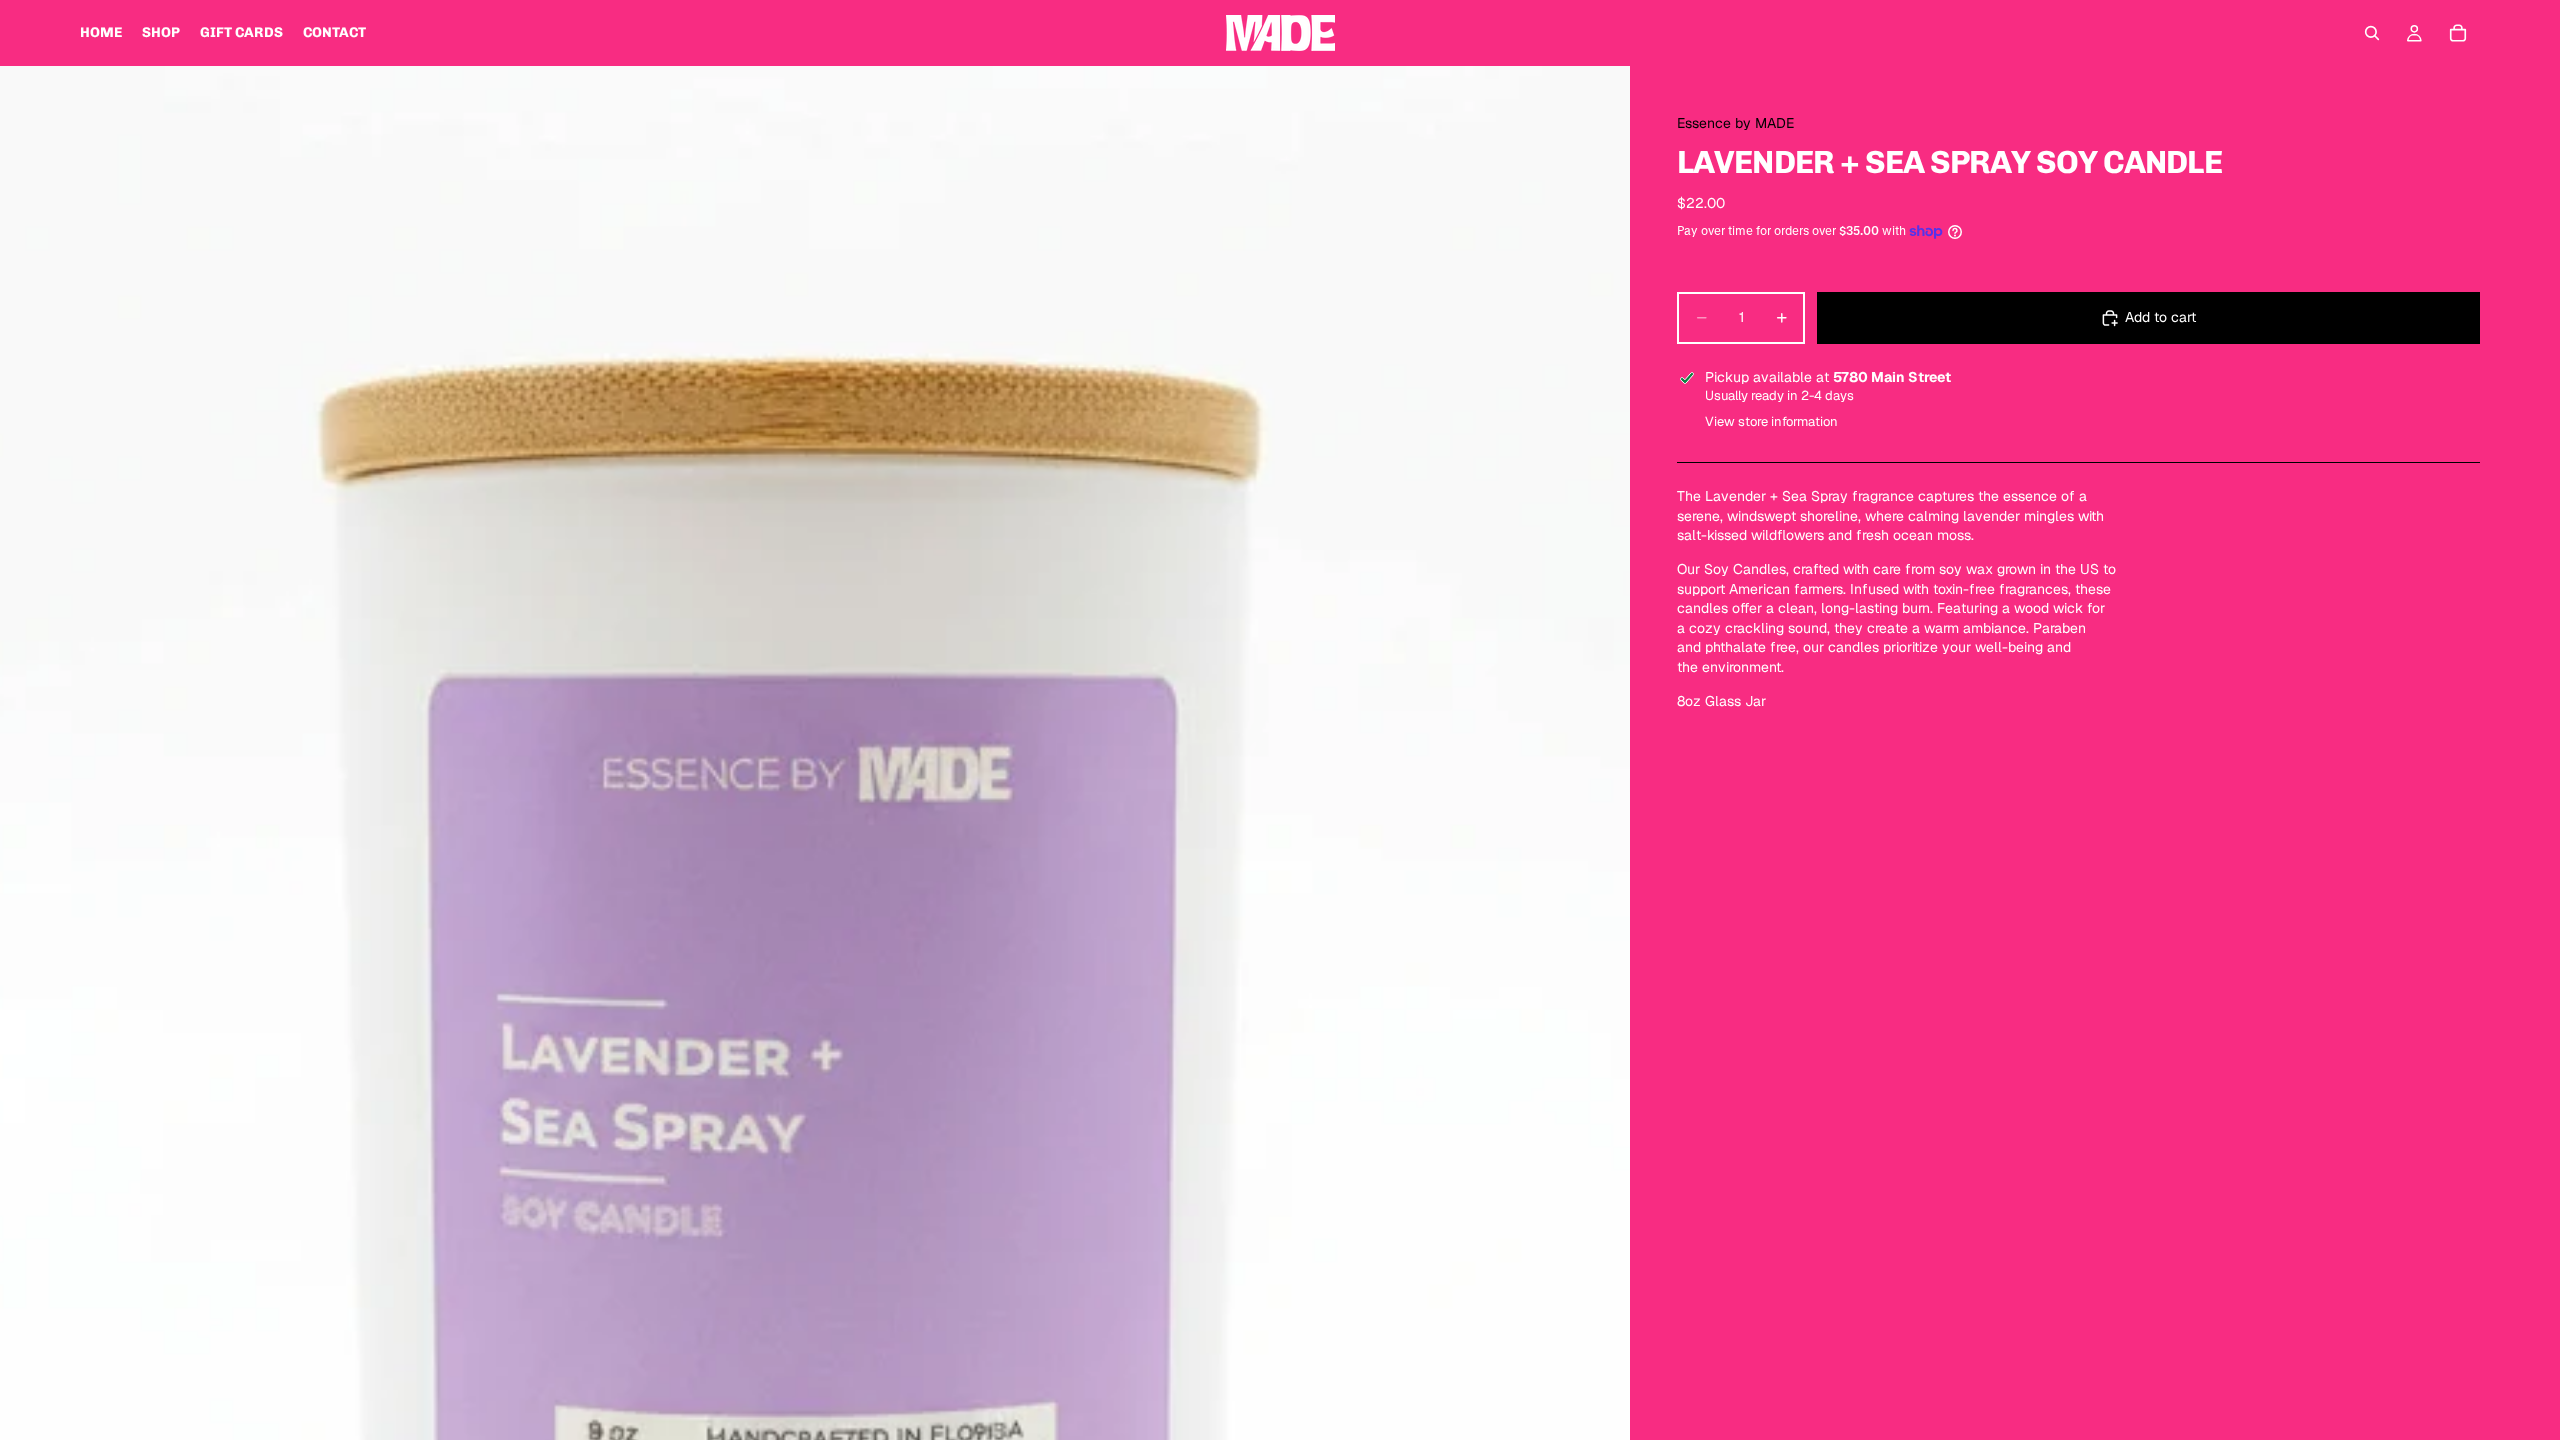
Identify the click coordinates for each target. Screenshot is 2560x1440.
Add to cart (2160, 317)
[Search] (2372, 33)
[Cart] (2458, 33)
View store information (1771, 421)
